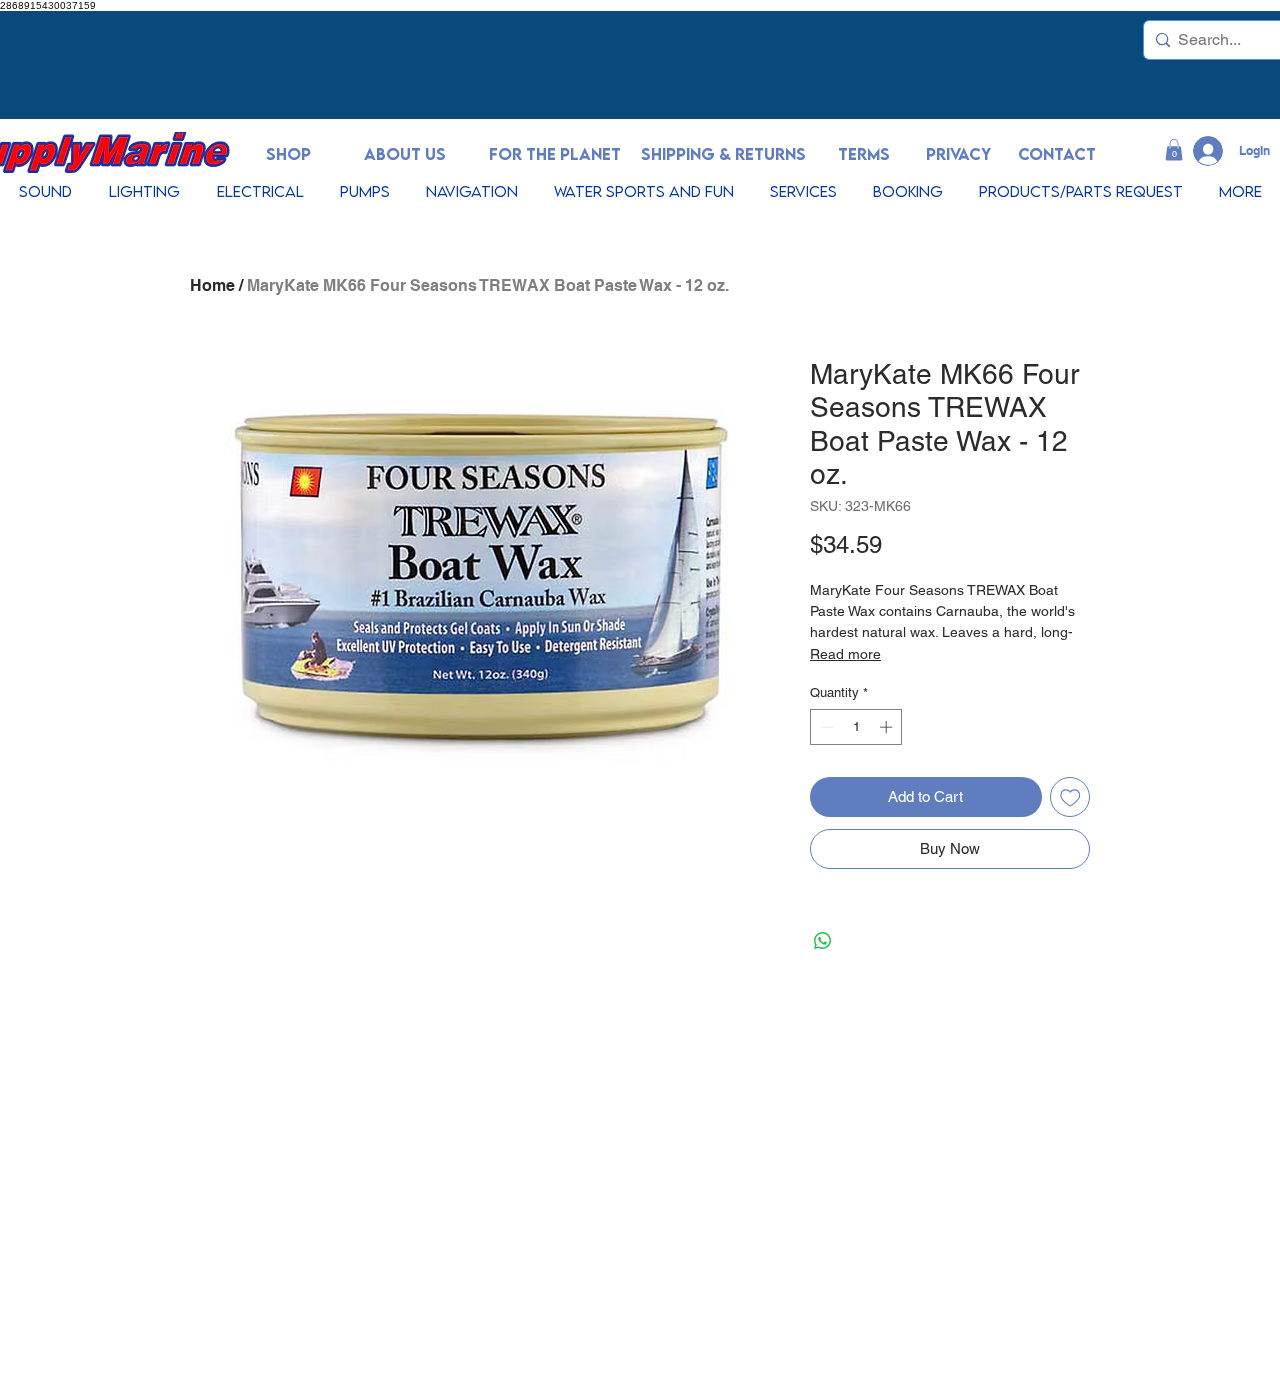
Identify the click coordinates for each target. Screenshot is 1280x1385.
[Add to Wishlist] (1070, 797)
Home (212, 285)
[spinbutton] (856, 727)
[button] (1174, 150)
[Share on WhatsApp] (823, 941)
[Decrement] (825, 727)
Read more (845, 654)
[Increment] (888, 727)
